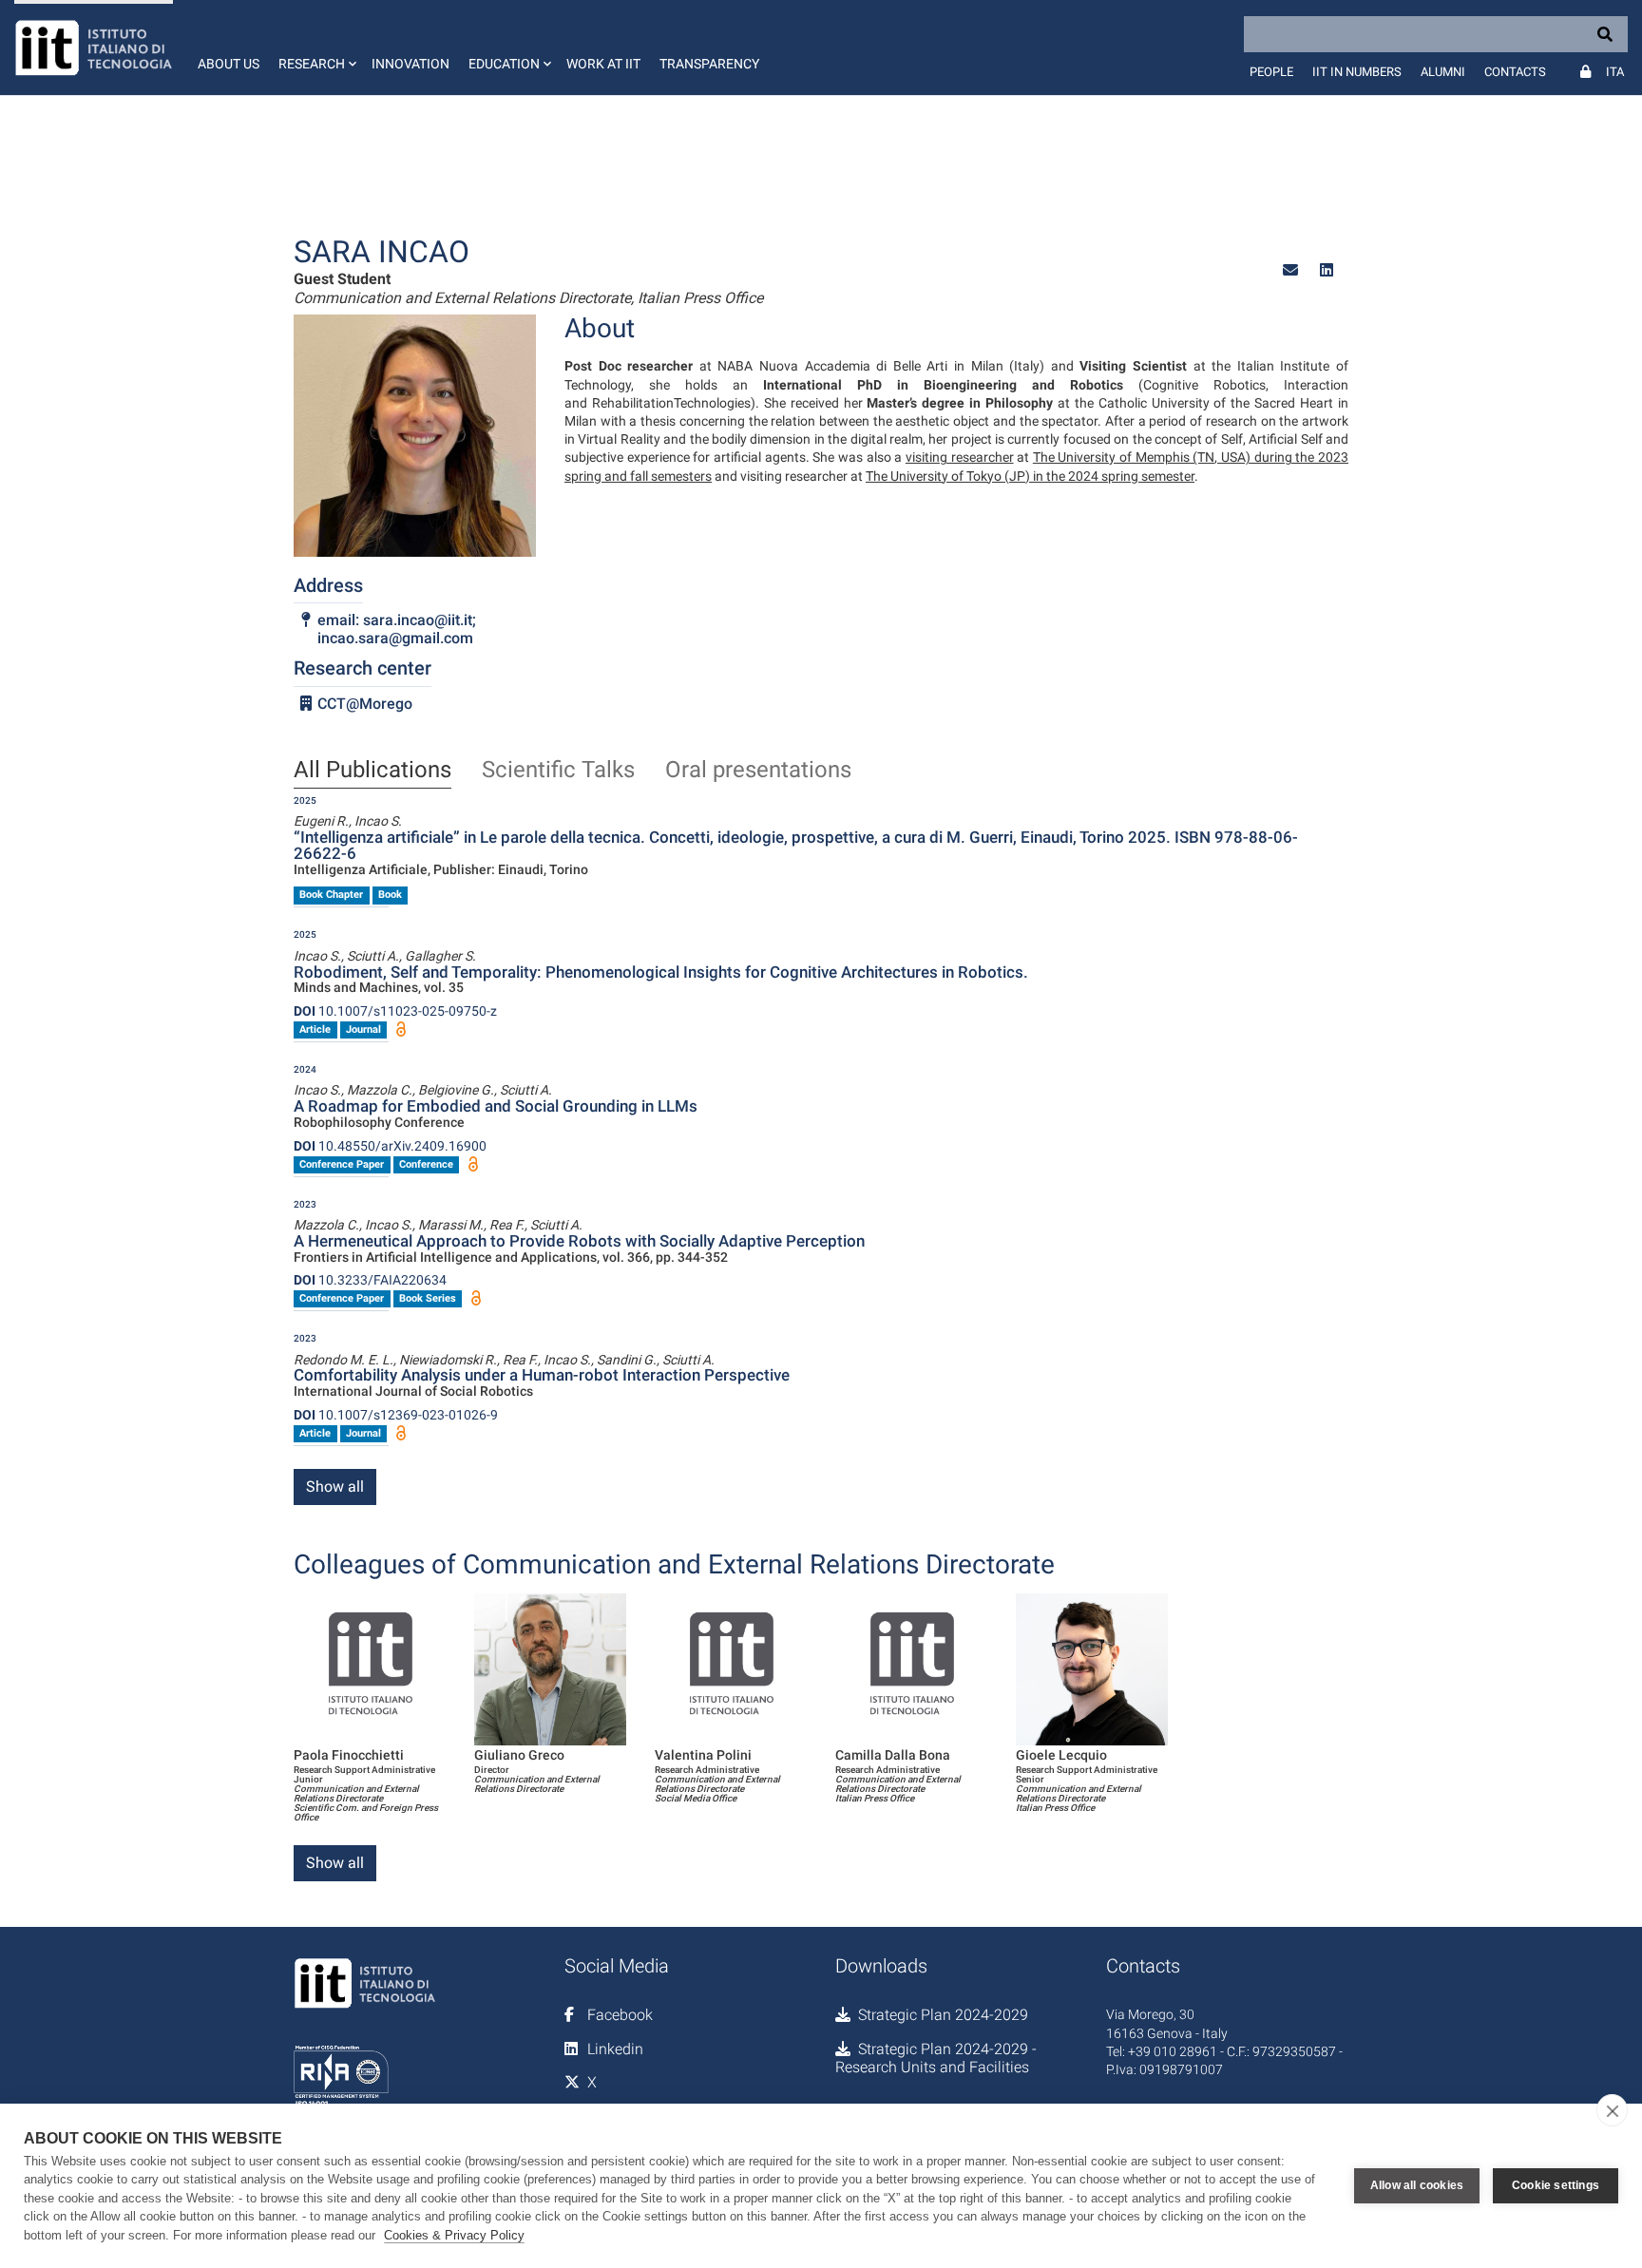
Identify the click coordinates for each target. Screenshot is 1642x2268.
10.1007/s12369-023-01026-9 (396, 1415)
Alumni (1443, 72)
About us (229, 64)
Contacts (1515, 72)
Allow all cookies (1417, 2185)
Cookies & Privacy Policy (454, 2235)
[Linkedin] (1327, 270)
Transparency (709, 64)
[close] (1612, 2110)
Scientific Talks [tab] (558, 771)
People (1271, 72)
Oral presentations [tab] (758, 771)
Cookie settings (1556, 2185)
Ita (1615, 72)
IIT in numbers (1357, 72)
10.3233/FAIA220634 (370, 1280)
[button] (315, 48)
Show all (335, 1487)
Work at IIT (603, 64)
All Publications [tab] (372, 771)
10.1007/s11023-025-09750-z (395, 1011)
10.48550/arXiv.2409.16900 (390, 1146)
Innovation (410, 64)
